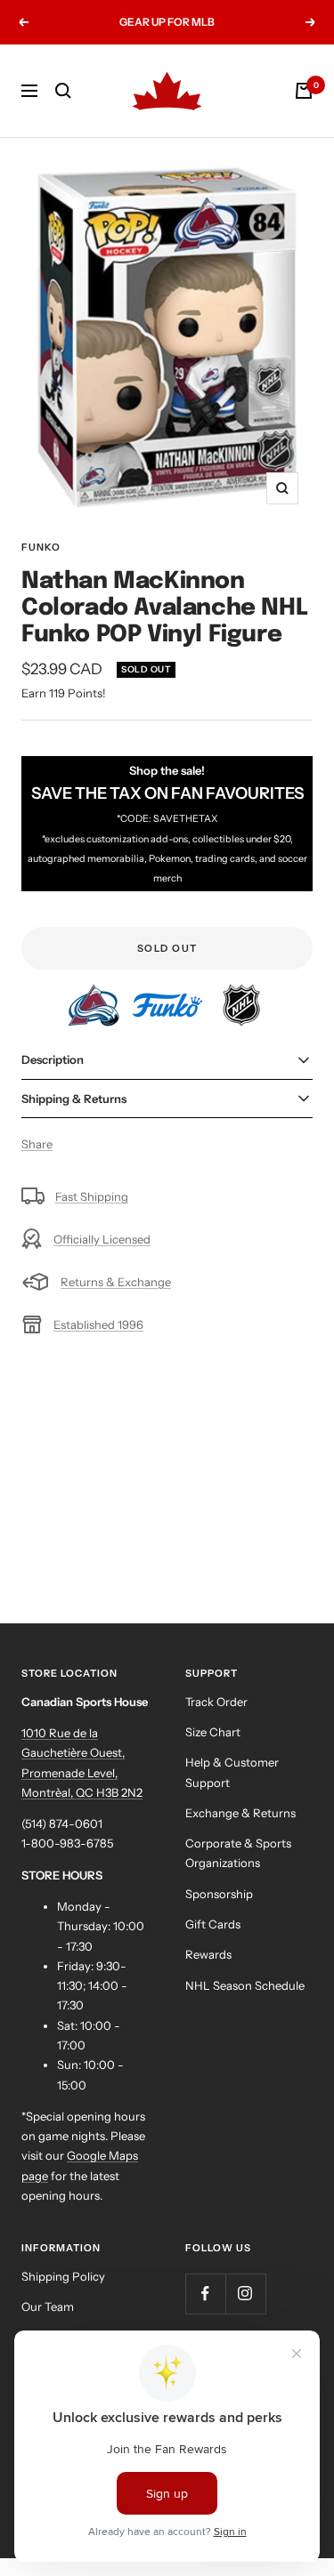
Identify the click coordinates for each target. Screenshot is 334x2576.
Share (37, 1144)
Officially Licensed (102, 1239)
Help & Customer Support (232, 1772)
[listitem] (95, 994)
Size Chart (213, 1732)
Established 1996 (98, 1324)
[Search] (63, 91)
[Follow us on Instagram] (245, 2294)
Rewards (208, 1954)
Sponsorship (219, 1894)
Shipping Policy (63, 2276)
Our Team (48, 2306)
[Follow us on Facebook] (205, 2294)
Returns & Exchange (116, 1282)
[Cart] (304, 91)
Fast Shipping (92, 1196)
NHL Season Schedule (245, 1985)
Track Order (216, 1702)
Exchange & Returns (240, 1813)
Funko (41, 547)
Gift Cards (213, 1924)
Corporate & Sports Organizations (238, 1853)
